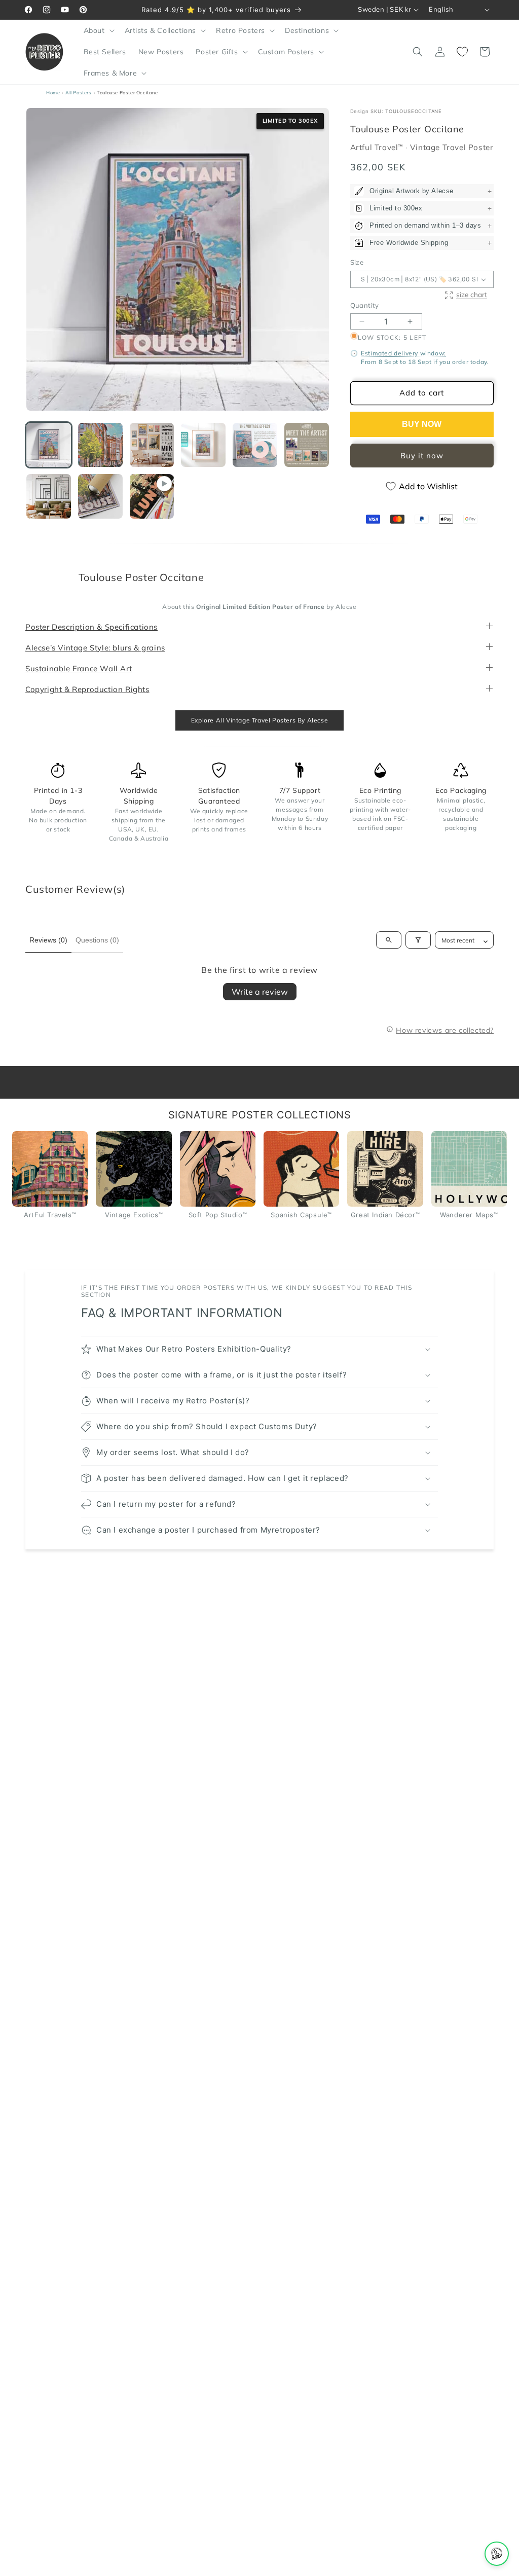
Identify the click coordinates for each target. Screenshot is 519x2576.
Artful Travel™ (378, 147)
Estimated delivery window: (403, 353)
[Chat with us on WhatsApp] (497, 2554)
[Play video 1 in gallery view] (152, 496)
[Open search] (389, 940)
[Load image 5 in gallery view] (255, 445)
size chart (472, 294)
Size (357, 262)
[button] (98, 30)
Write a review (260, 991)
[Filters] (418, 940)
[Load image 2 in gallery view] (100, 445)
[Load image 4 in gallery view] (203, 445)
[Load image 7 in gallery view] (49, 496)
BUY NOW (422, 424)
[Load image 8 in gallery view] (100, 496)
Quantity (365, 305)
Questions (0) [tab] (97, 939)
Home (53, 93)
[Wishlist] (462, 52)
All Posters (79, 93)
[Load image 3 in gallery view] (152, 445)
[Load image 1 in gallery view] (49, 445)
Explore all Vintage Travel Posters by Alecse (259, 720)
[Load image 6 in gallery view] (307, 445)
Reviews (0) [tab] (48, 939)
